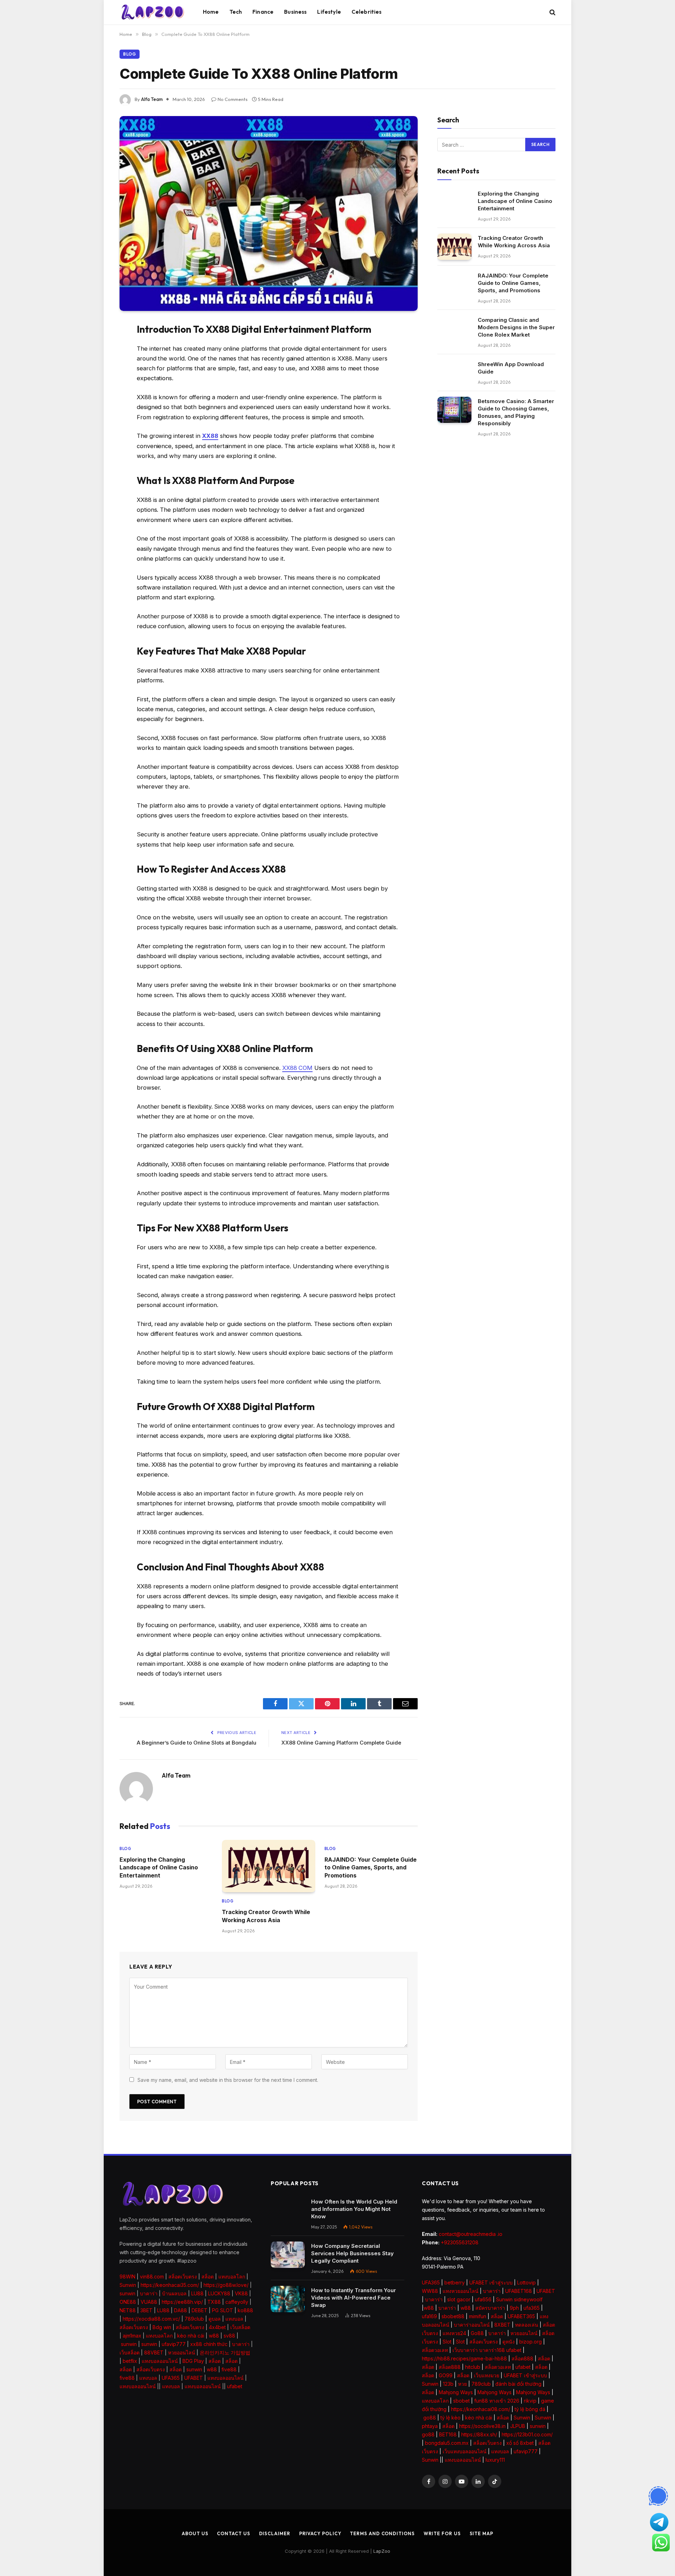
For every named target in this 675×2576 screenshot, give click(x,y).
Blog (130, 54)
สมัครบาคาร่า (490, 2308)
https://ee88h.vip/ (182, 2302)
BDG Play (193, 2361)
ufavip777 (174, 2344)
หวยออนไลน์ (182, 2352)
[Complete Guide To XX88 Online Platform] (269, 213)
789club (194, 2319)
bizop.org (531, 2342)
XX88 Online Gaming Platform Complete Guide (341, 1743)
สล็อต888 (522, 2358)
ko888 (245, 2310)
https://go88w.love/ (226, 2285)
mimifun (478, 2316)
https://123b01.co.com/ (527, 2434)
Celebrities (367, 12)
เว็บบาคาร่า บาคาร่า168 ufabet (487, 2350)
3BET (146, 2310)
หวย (462, 2384)
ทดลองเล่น (527, 2325)
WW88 (430, 2291)
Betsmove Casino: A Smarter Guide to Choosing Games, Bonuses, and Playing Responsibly (516, 412)
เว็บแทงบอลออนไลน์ (465, 2451)
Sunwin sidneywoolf (519, 2299)
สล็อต (208, 2277)
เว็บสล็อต (240, 2327)
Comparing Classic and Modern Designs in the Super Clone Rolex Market (516, 327)
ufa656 (483, 2299)
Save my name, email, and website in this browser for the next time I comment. (228, 2080)
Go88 (477, 2333)
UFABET (194, 2378)
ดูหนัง (509, 2342)
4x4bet (217, 2327)
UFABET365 (521, 2316)
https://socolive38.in (482, 2426)
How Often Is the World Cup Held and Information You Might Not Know (354, 2209)
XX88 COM (297, 1068)
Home (211, 12)
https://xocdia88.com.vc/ (151, 2319)
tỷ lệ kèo (451, 2418)
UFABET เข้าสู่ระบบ (491, 2282)
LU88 (197, 2293)
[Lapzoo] (152, 12)
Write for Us (442, 2533)
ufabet (235, 2386)
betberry (455, 2282)
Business (295, 12)
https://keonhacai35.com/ (170, 2285)
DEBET (200, 2310)
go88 (430, 2418)
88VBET (154, 2352)
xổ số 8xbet (520, 2443)
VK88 (241, 2293)
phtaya (430, 2426)
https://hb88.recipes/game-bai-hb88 (464, 2358)
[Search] (552, 12)
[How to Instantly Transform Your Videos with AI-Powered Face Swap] (288, 2299)
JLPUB (518, 2426)
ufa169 (429, 2316)
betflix (130, 2361)
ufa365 (532, 2308)
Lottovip (526, 2282)
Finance (263, 12)
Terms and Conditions (382, 2533)
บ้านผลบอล (174, 2293)
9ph (514, 2308)
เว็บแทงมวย (487, 2375)
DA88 (181, 2310)
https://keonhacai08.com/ (481, 2409)
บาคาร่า (149, 2293)
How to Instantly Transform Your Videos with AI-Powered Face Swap (353, 2298)
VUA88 (149, 2302)
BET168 (448, 2434)
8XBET (502, 2325)
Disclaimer (275, 2533)
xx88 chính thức (209, 2344)
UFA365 (171, 2378)
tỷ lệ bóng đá (530, 2409)
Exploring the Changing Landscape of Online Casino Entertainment (159, 1867)
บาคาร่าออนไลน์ (472, 2325)
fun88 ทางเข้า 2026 (497, 2401)
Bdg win (162, 2327)
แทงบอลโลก (232, 2277)
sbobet (461, 2401)
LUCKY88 (219, 2293)
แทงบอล (234, 2319)
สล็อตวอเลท (435, 2350)
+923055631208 (460, 2242)
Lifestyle (329, 12)
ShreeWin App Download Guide (511, 368)
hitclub (473, 2367)
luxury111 (495, 2460)
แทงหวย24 (454, 2333)
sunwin (127, 2293)
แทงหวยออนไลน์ (461, 2291)
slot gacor (459, 2299)
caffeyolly (237, 2302)
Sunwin (128, 2285)
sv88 (229, 2336)
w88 (214, 2336)
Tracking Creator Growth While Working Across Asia (266, 1916)
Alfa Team (152, 99)
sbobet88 (453, 2316)
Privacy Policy (320, 2533)
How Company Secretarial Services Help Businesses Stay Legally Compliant (352, 2253)
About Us (195, 2533)
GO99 (446, 2375)
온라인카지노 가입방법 (225, 2352)
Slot (447, 2342)
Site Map (481, 2533)
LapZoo (382, 2551)
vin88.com (152, 2277)
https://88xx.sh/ (479, 2434)
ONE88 (128, 2302)
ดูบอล (215, 2319)
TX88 (214, 2302)
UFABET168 (519, 2291)
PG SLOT (223, 2310)
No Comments (233, 99)
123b (448, 2384)
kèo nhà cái (191, 2336)
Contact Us (233, 2533)
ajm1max (132, 2336)
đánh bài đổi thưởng (519, 2384)
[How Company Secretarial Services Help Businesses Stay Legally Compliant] (288, 2255)
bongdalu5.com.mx (447, 2443)
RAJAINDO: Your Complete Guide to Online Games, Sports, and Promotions (371, 1867)
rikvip (530, 2401)
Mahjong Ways (456, 2392)
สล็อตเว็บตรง (183, 2277)
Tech (236, 12)
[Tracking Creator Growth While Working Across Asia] (268, 1866)
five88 (229, 2369)
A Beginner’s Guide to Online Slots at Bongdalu (197, 1743)
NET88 (128, 2310)
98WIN (127, 2277)
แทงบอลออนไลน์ (160, 2361)
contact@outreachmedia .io (471, 2234)
